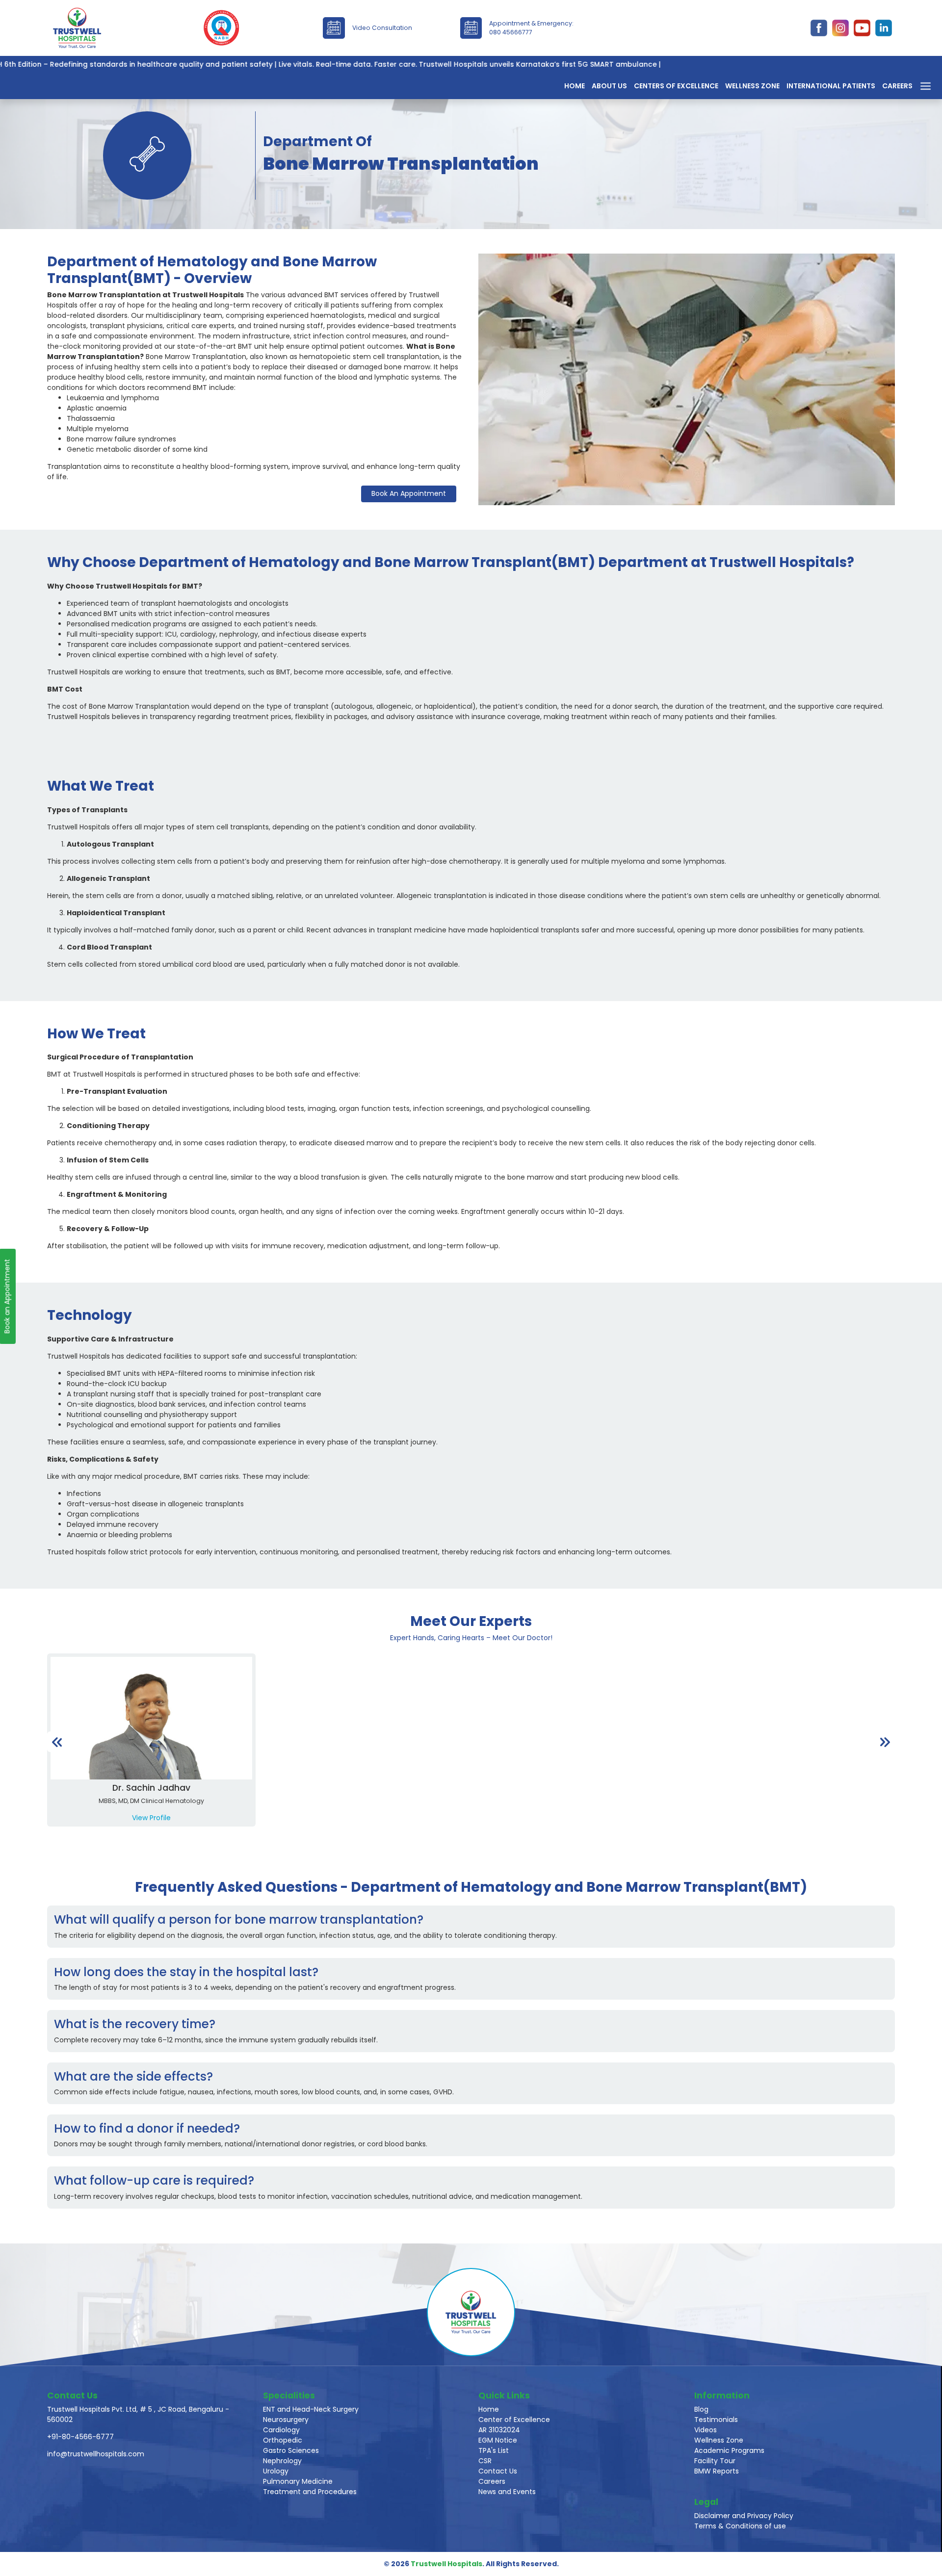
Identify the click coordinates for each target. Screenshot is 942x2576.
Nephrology (282, 2461)
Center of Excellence (514, 2420)
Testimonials (716, 2420)
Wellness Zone (752, 86)
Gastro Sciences (291, 2450)
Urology (276, 2471)
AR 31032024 (499, 2430)
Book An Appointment (409, 493)
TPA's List (494, 2450)
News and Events (507, 2492)
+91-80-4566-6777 (80, 2437)
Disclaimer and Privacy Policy (744, 2516)
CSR (485, 2461)
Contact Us (498, 2471)
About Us (609, 86)
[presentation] (57, 1741)
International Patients (831, 86)
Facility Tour (715, 2461)
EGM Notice (498, 2440)
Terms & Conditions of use (740, 2526)
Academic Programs (729, 2450)
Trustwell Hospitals (446, 2564)
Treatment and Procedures (310, 2492)
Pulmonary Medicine (298, 2481)
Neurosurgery (286, 2420)
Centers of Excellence (676, 86)
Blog (701, 2409)
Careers (897, 86)
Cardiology (281, 2430)
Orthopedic (283, 2440)
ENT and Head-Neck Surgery (311, 2409)
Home (575, 86)
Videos (706, 2430)
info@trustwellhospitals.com (96, 2454)
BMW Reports (717, 2471)
